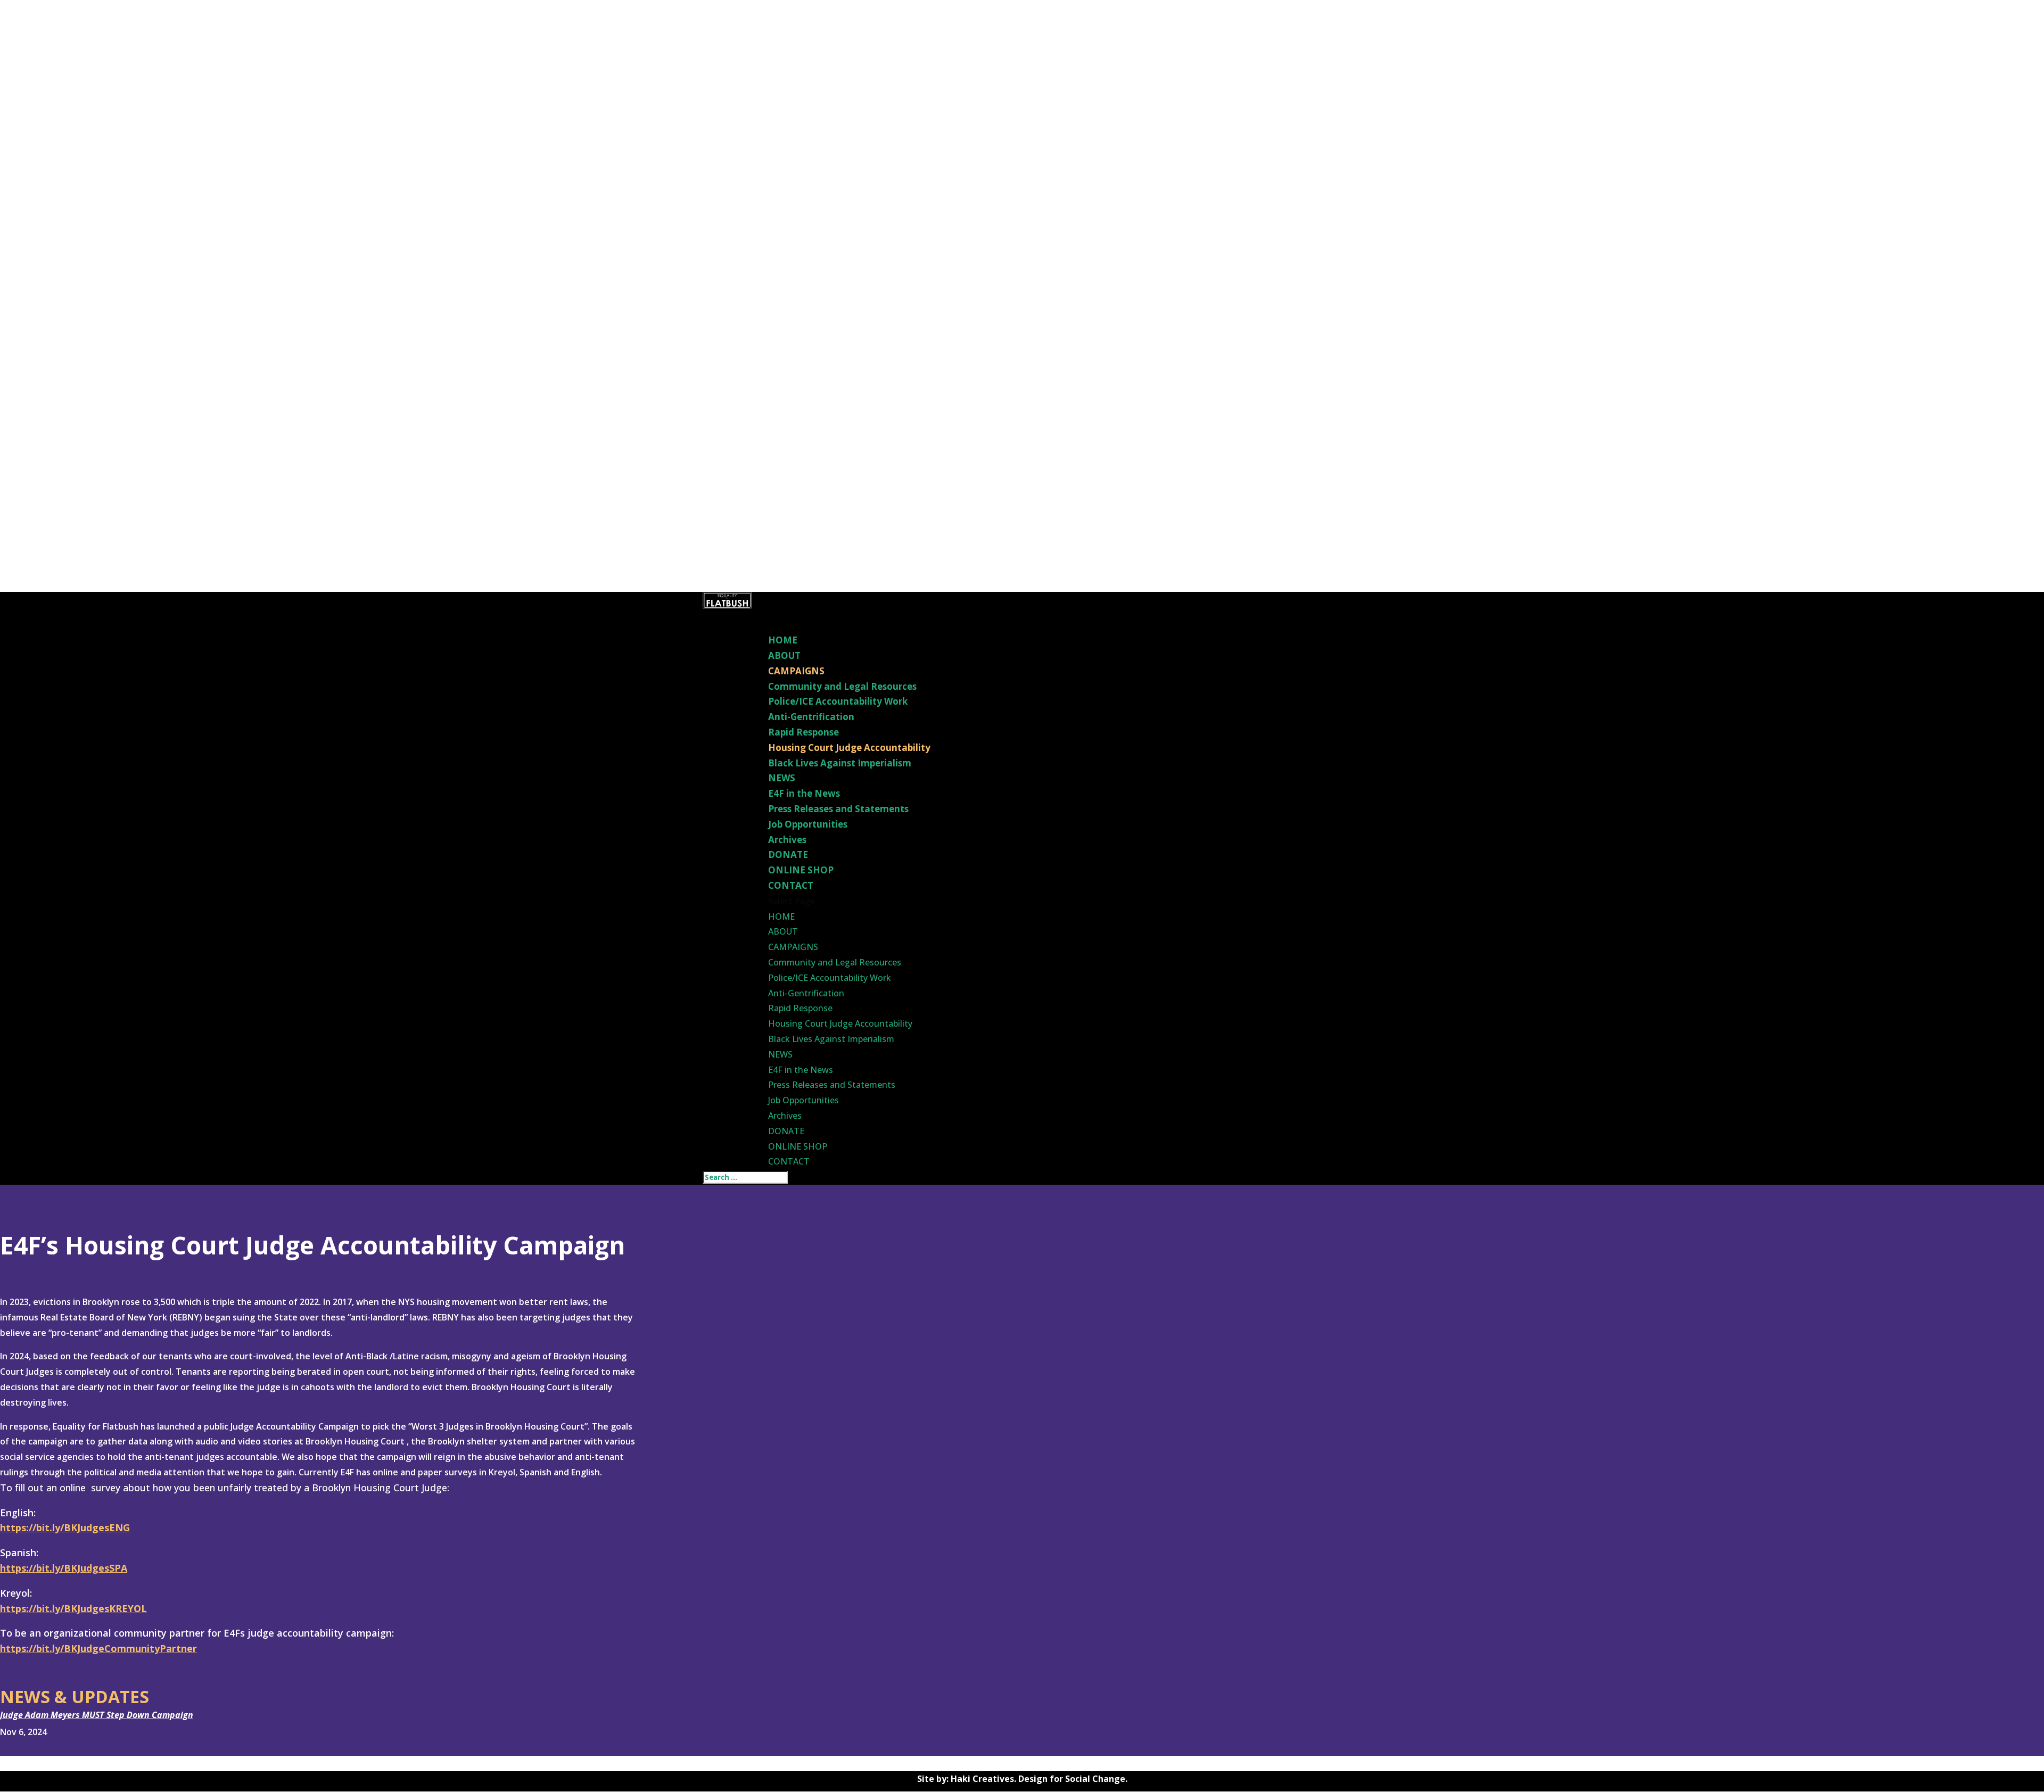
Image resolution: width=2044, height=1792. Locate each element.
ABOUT (783, 931)
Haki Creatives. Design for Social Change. (1039, 1779)
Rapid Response (803, 732)
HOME (781, 916)
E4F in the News (804, 793)
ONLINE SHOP (798, 1146)
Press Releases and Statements (838, 809)
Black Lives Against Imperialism (840, 763)
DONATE (786, 1131)
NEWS (780, 1054)
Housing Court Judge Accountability (849, 748)
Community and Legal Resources (842, 686)
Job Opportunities (808, 824)
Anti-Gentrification (811, 717)
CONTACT (789, 1161)
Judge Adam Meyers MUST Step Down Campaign (97, 1715)
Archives (787, 840)
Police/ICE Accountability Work (838, 701)
